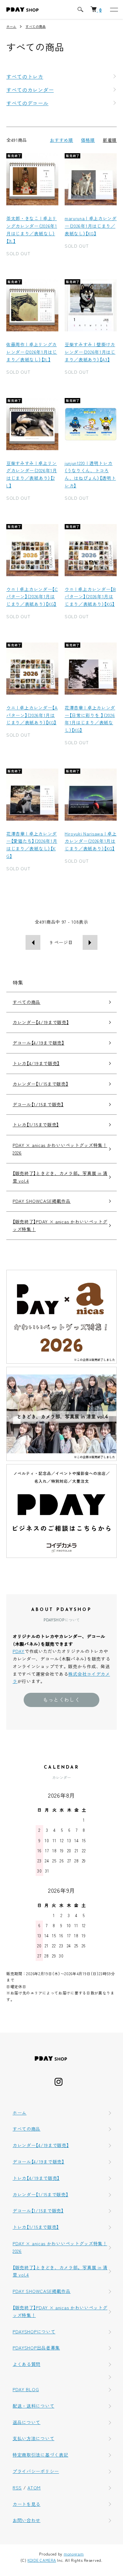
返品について (26, 2422)
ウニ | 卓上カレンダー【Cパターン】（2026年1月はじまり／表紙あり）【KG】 (32, 597)
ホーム (11, 26)
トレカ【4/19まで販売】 (36, 1063)
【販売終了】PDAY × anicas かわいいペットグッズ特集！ (60, 1225)
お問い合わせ (26, 2520)
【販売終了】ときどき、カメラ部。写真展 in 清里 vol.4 (60, 1177)
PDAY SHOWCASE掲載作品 (42, 1201)
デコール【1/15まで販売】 (38, 1104)
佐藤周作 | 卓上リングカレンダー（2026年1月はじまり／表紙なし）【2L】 (32, 352)
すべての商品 (36, 26)
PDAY (19, 1651)
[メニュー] (114, 9)
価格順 (88, 140)
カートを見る (26, 2504)
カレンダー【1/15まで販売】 (41, 1084)
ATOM (34, 2488)
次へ (90, 942)
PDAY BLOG (26, 2389)
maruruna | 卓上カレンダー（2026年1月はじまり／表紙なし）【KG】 (91, 226)
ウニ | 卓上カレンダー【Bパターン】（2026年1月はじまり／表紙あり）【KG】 (90, 597)
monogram (74, 2554)
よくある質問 (26, 2364)
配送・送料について (33, 2406)
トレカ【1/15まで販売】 (36, 1125)
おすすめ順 (61, 140)
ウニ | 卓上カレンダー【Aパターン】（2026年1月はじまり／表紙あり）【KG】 (32, 715)
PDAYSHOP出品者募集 (36, 2348)
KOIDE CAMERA (42, 2560)
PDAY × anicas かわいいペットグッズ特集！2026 (60, 1149)
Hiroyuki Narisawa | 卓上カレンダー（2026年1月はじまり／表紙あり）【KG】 (91, 841)
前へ (33, 942)
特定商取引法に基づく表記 (40, 2455)
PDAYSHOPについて (34, 2332)
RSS (17, 2488)
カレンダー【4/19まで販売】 (41, 1022)
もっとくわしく (61, 1699)
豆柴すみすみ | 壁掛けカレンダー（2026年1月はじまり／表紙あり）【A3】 (90, 352)
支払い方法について (33, 2438)
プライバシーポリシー (36, 2471)
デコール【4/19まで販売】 (38, 1043)
